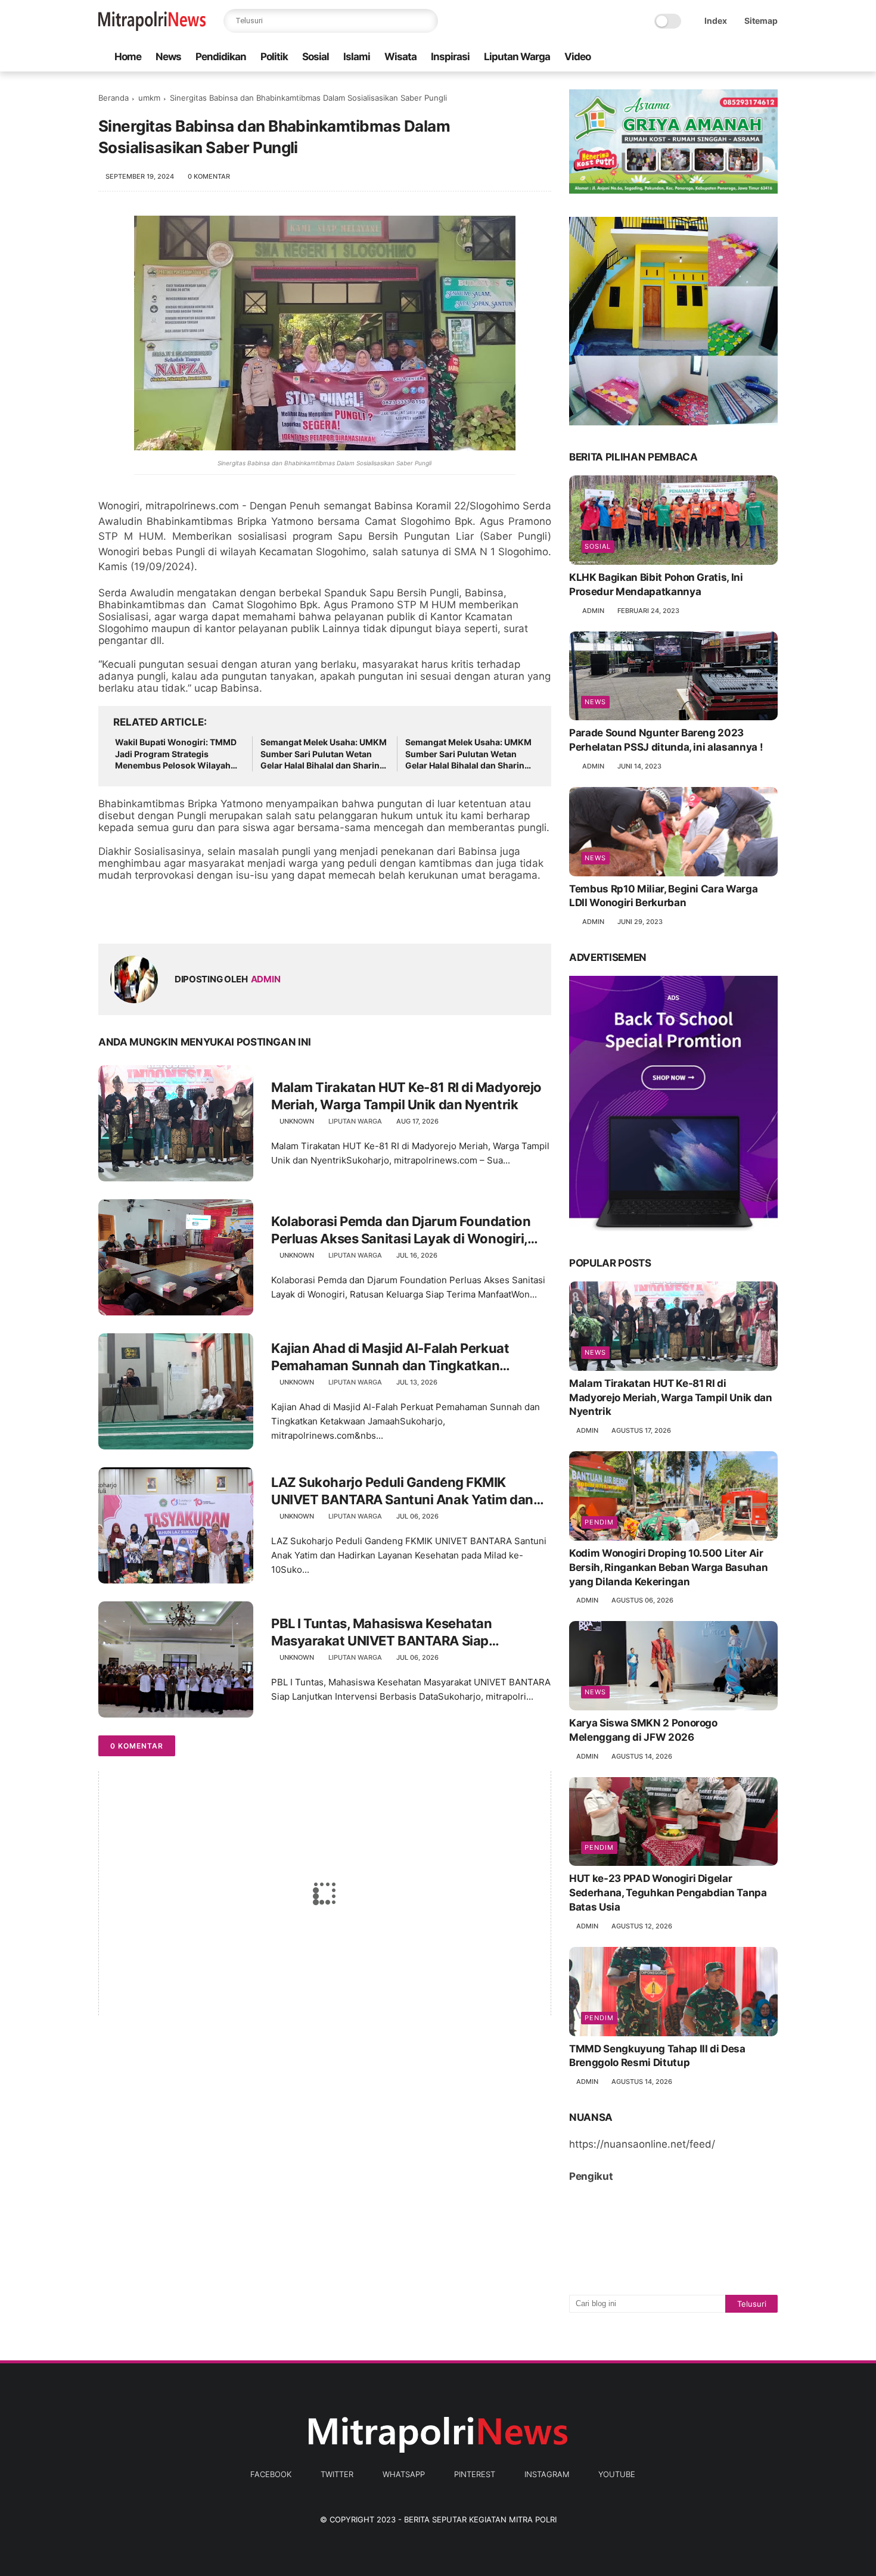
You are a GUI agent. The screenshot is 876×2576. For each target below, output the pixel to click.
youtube (617, 2474)
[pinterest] (733, 57)
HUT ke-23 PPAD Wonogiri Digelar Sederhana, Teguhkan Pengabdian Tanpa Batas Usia (668, 1893)
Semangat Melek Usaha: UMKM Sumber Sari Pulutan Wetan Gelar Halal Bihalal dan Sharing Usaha (324, 754)
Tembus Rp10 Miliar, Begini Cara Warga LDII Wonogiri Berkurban (663, 896)
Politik (274, 57)
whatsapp (404, 2474)
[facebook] (676, 57)
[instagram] (752, 57)
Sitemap (761, 21)
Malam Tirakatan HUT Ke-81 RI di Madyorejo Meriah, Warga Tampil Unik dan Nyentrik (406, 1096)
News (168, 57)
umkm (149, 98)
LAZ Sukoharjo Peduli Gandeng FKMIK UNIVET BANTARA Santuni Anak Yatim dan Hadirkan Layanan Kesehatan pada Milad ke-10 (409, 1491)
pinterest (475, 2474)
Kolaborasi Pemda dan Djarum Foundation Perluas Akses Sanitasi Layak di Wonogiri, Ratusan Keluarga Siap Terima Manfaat (401, 1230)
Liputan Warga (517, 57)
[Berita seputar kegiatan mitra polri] (152, 27)
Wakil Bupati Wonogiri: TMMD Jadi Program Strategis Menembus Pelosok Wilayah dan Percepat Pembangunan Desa (176, 754)
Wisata (400, 57)
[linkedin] (204, 915)
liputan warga (355, 1121)
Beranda (114, 98)
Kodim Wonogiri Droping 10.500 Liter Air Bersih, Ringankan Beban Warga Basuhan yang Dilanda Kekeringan (668, 1567)
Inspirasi (450, 57)
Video (577, 57)
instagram (547, 2474)
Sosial (316, 57)
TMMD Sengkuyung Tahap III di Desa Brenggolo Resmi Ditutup (657, 2056)
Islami (357, 57)
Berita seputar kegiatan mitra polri (480, 2519)
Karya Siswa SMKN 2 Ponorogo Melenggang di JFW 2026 (643, 1730)
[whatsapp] (714, 57)
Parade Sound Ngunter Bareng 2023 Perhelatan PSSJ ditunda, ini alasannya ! (666, 740)
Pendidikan (221, 57)
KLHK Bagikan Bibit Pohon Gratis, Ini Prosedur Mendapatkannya (656, 584)
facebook (271, 2474)
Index (716, 21)
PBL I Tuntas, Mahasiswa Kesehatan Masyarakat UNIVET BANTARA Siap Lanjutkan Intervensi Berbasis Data (381, 1632)
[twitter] (695, 57)
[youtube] (771, 57)
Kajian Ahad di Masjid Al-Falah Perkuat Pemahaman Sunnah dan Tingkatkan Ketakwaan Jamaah (390, 1357)
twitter (337, 2474)
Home (128, 57)
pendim (599, 1522)
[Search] (426, 21)
